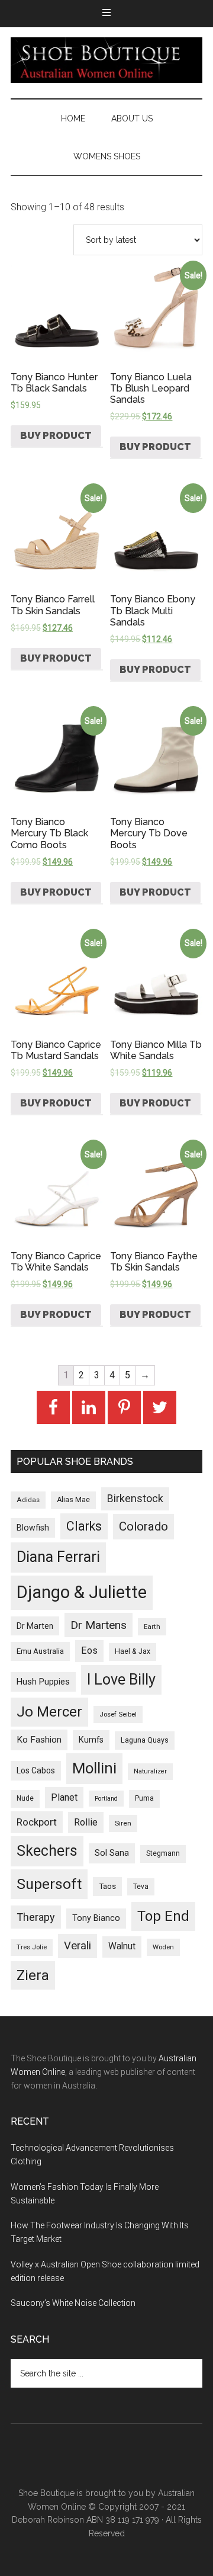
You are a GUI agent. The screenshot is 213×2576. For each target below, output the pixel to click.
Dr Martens (99, 1625)
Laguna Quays (145, 1740)
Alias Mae (73, 1500)
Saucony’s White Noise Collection (73, 2303)
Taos (107, 1886)
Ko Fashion (39, 1740)
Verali (78, 1946)
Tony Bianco (96, 1918)
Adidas (28, 1500)
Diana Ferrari (58, 1557)
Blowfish (33, 1528)
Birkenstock (135, 1499)
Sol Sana (112, 1853)
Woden (163, 1947)
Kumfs (91, 1740)
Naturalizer (150, 1771)
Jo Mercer (49, 1712)
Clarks (84, 1526)
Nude (25, 1798)
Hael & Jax (133, 1651)
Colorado (143, 1526)
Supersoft (49, 1884)
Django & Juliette (82, 1592)
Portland (106, 1799)
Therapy (36, 1917)
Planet (64, 1797)
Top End (163, 1916)
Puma (144, 1798)
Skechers (47, 1851)
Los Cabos (36, 1770)
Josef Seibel (118, 1714)
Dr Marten (35, 1626)
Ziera (33, 1975)
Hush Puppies (43, 1682)
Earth (152, 1627)
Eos (89, 1650)
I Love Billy (121, 1680)
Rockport (37, 1822)
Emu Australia (40, 1651)
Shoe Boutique (106, 60)
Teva (141, 1887)
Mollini (94, 1768)
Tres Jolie (32, 1947)
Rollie (86, 1822)
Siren (123, 1823)
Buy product (56, 436)
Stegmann (163, 1853)
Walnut (122, 1946)
